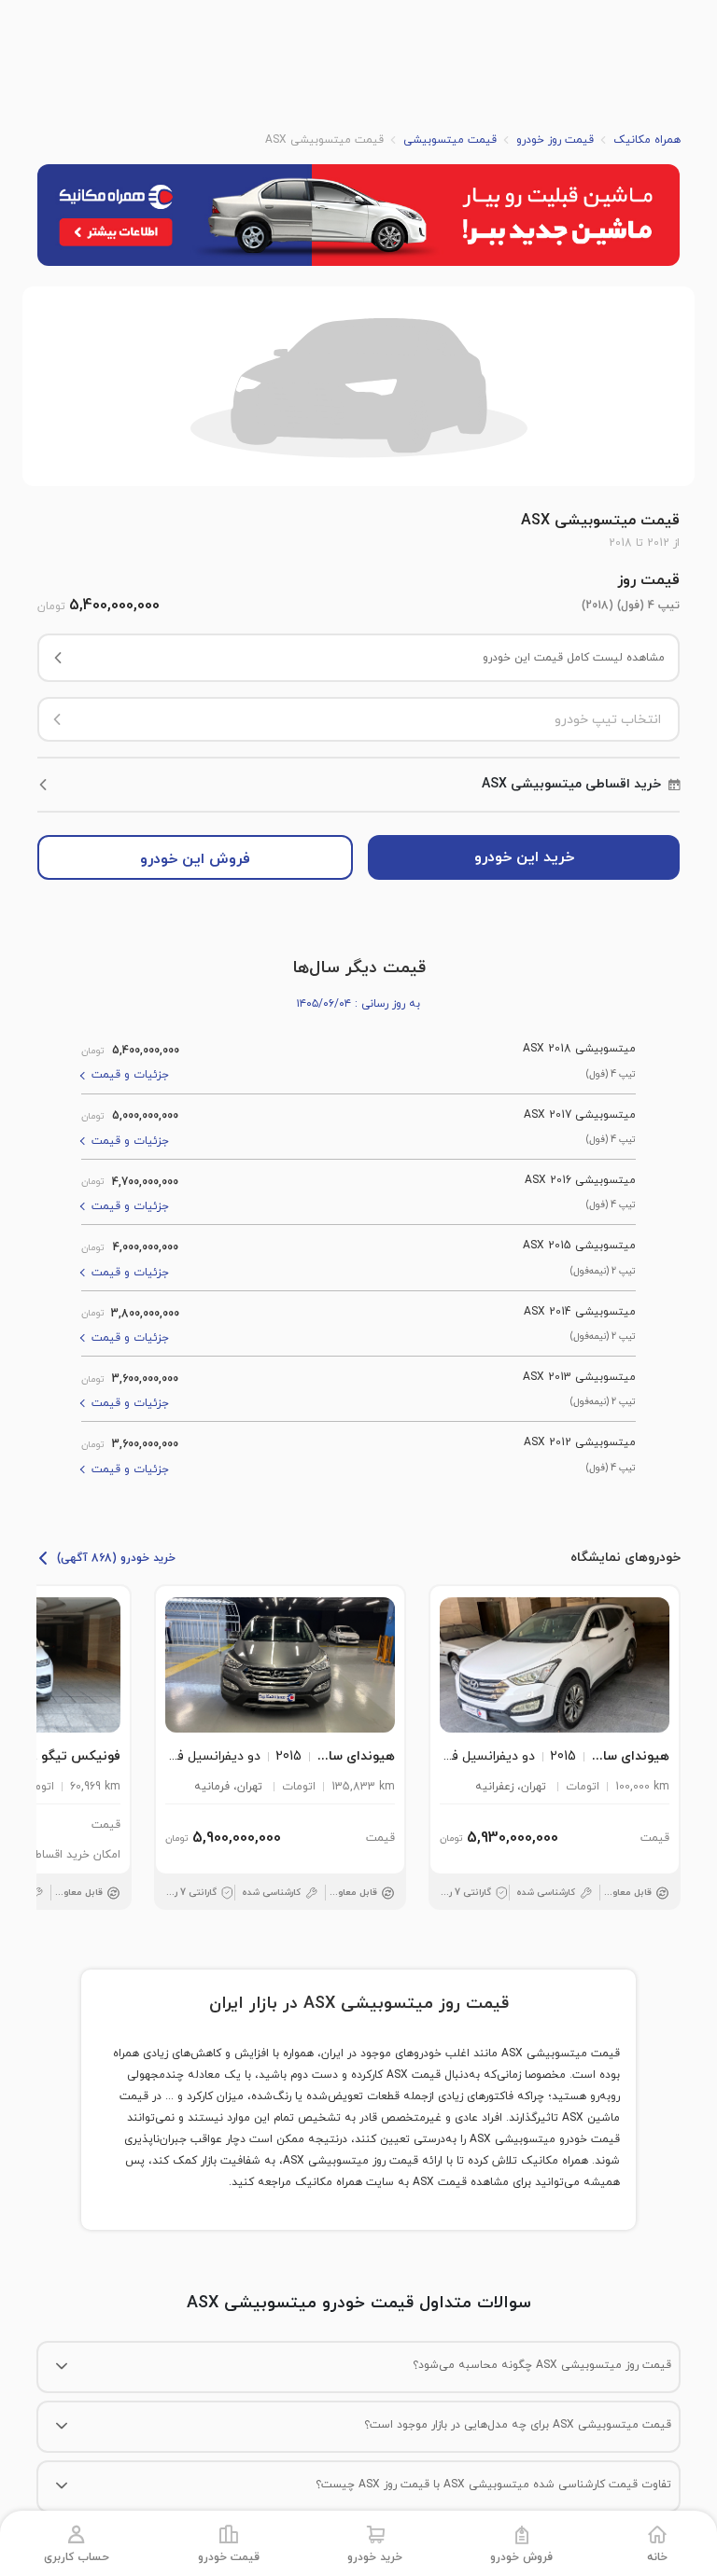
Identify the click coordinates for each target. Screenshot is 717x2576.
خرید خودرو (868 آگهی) (116, 1558)
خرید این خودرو (524, 857)
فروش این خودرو (195, 859)
